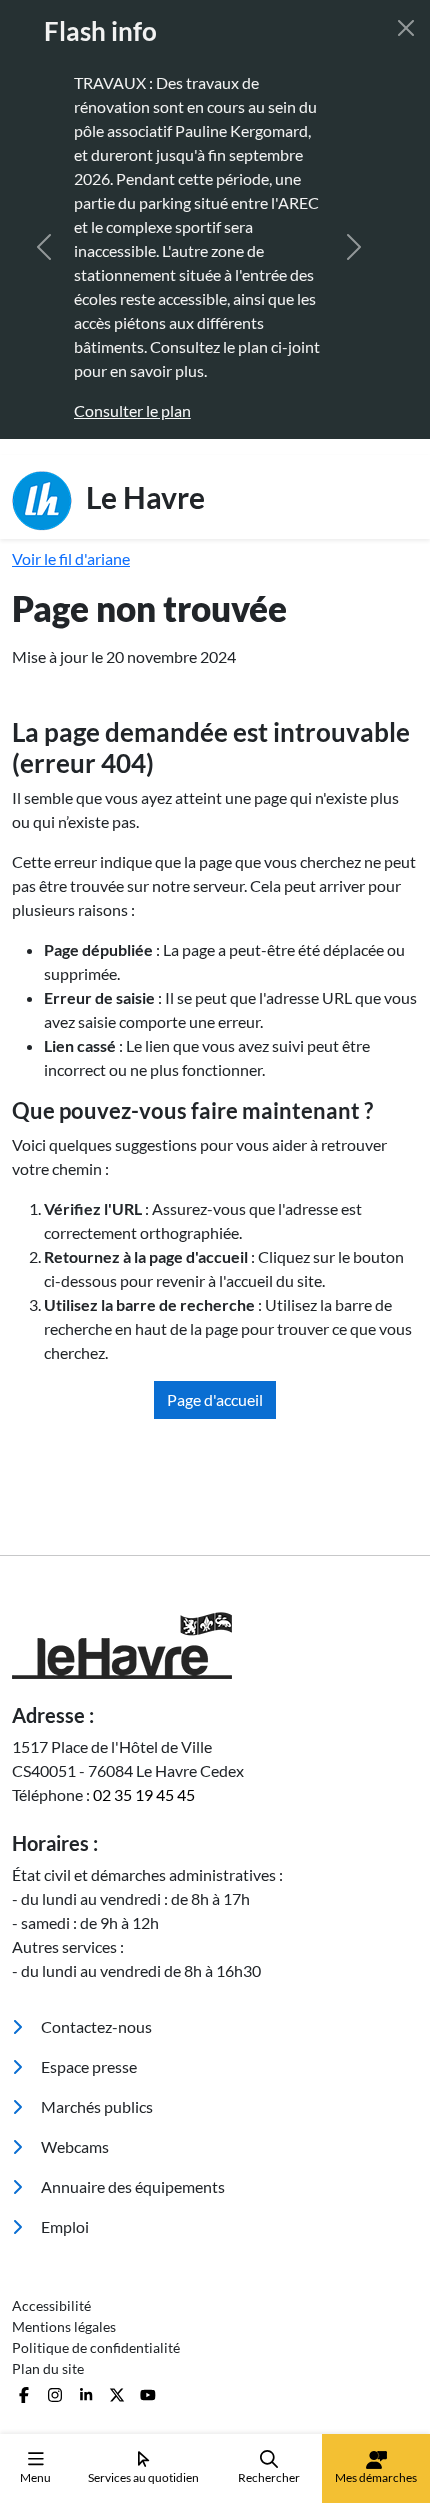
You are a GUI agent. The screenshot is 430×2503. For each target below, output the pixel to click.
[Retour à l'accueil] (215, 1645)
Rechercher (269, 2477)
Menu (35, 2477)
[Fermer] (406, 28)
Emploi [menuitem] (63, 2226)
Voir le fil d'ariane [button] (71, 558)
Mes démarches (376, 2477)
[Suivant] (354, 247)
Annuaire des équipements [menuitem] (131, 2186)
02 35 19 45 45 (144, 1794)
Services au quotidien (143, 2477)
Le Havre (142, 496)
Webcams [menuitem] (73, 2146)
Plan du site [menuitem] (48, 2368)
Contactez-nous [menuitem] (95, 2026)
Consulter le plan (132, 410)
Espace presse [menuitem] (87, 2066)
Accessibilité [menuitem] (51, 2305)
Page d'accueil (215, 1399)
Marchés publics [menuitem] (95, 2106)
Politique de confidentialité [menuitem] (96, 2347)
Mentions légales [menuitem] (64, 2326)
